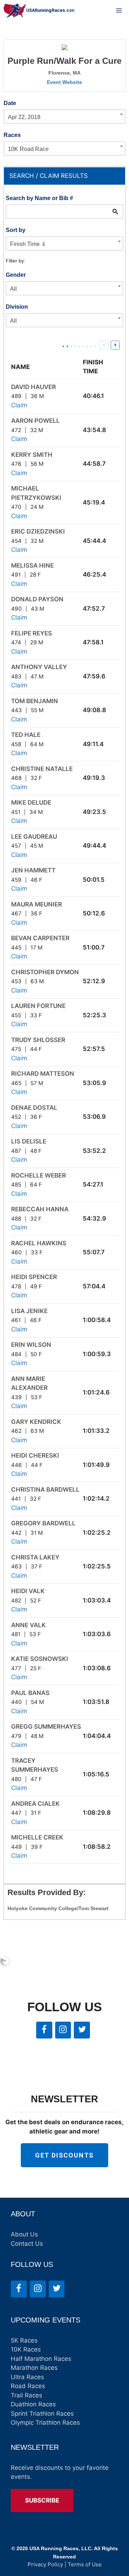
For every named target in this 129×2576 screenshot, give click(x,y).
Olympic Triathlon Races (45, 2423)
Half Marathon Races (41, 2359)
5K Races (24, 2340)
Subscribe (42, 2500)
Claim (19, 405)
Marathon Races (34, 2368)
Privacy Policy (45, 2564)
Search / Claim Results (49, 176)
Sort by (16, 230)
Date (10, 103)
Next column (115, 345)
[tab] (64, 176)
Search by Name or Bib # (39, 198)
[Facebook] (44, 2030)
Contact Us (27, 2244)
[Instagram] (63, 2030)
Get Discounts (64, 2155)
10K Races (26, 2349)
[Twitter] (82, 2030)
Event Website (64, 82)
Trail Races (27, 2395)
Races (12, 135)
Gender (16, 275)
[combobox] (64, 117)
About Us (24, 2234)
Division (17, 307)
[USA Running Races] (39, 11)
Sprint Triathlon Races (42, 2414)
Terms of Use (85, 2564)
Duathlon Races (33, 2404)
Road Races (28, 2386)
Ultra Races (27, 2377)
